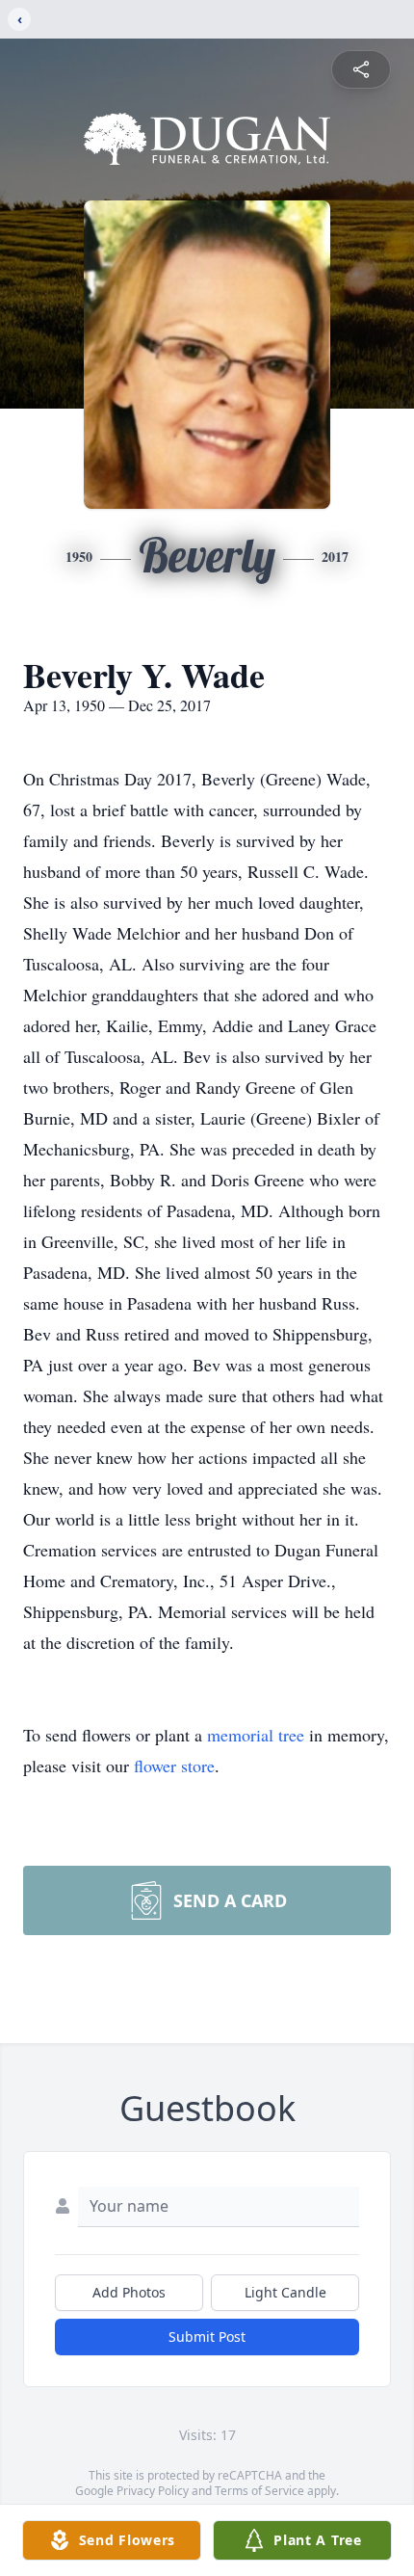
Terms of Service (259, 2491)
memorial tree (256, 1735)
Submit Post (207, 2337)
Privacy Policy (153, 2491)
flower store (174, 1766)
